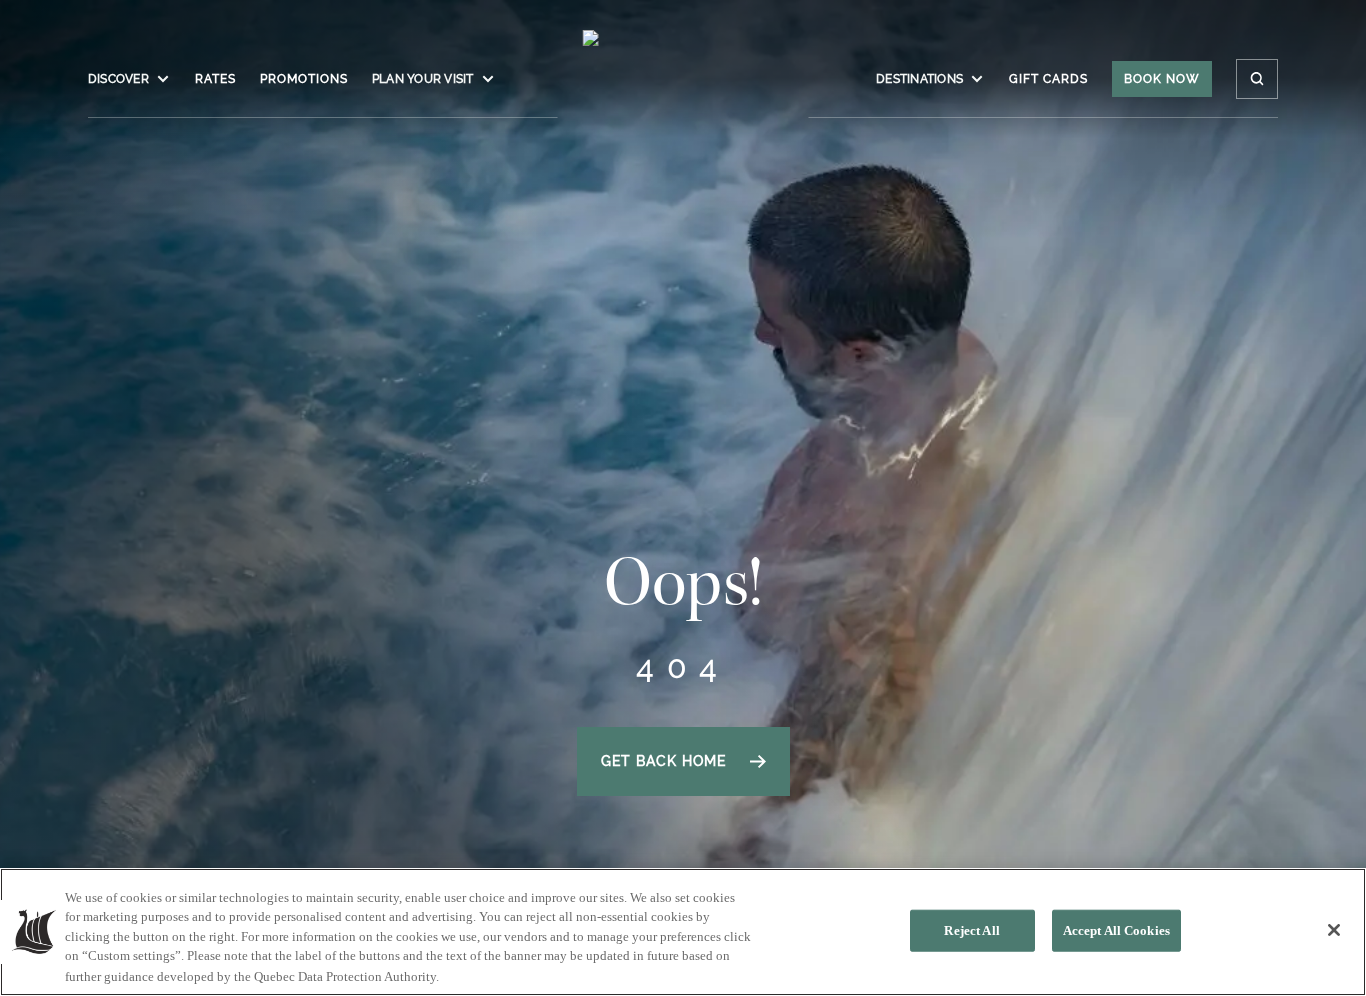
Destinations (919, 79)
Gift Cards (1048, 79)
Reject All (971, 930)
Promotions (304, 79)
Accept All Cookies (1116, 930)
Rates (215, 79)
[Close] (1334, 930)
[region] (683, 932)
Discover (118, 79)
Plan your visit (423, 79)
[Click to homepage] (683, 89)
